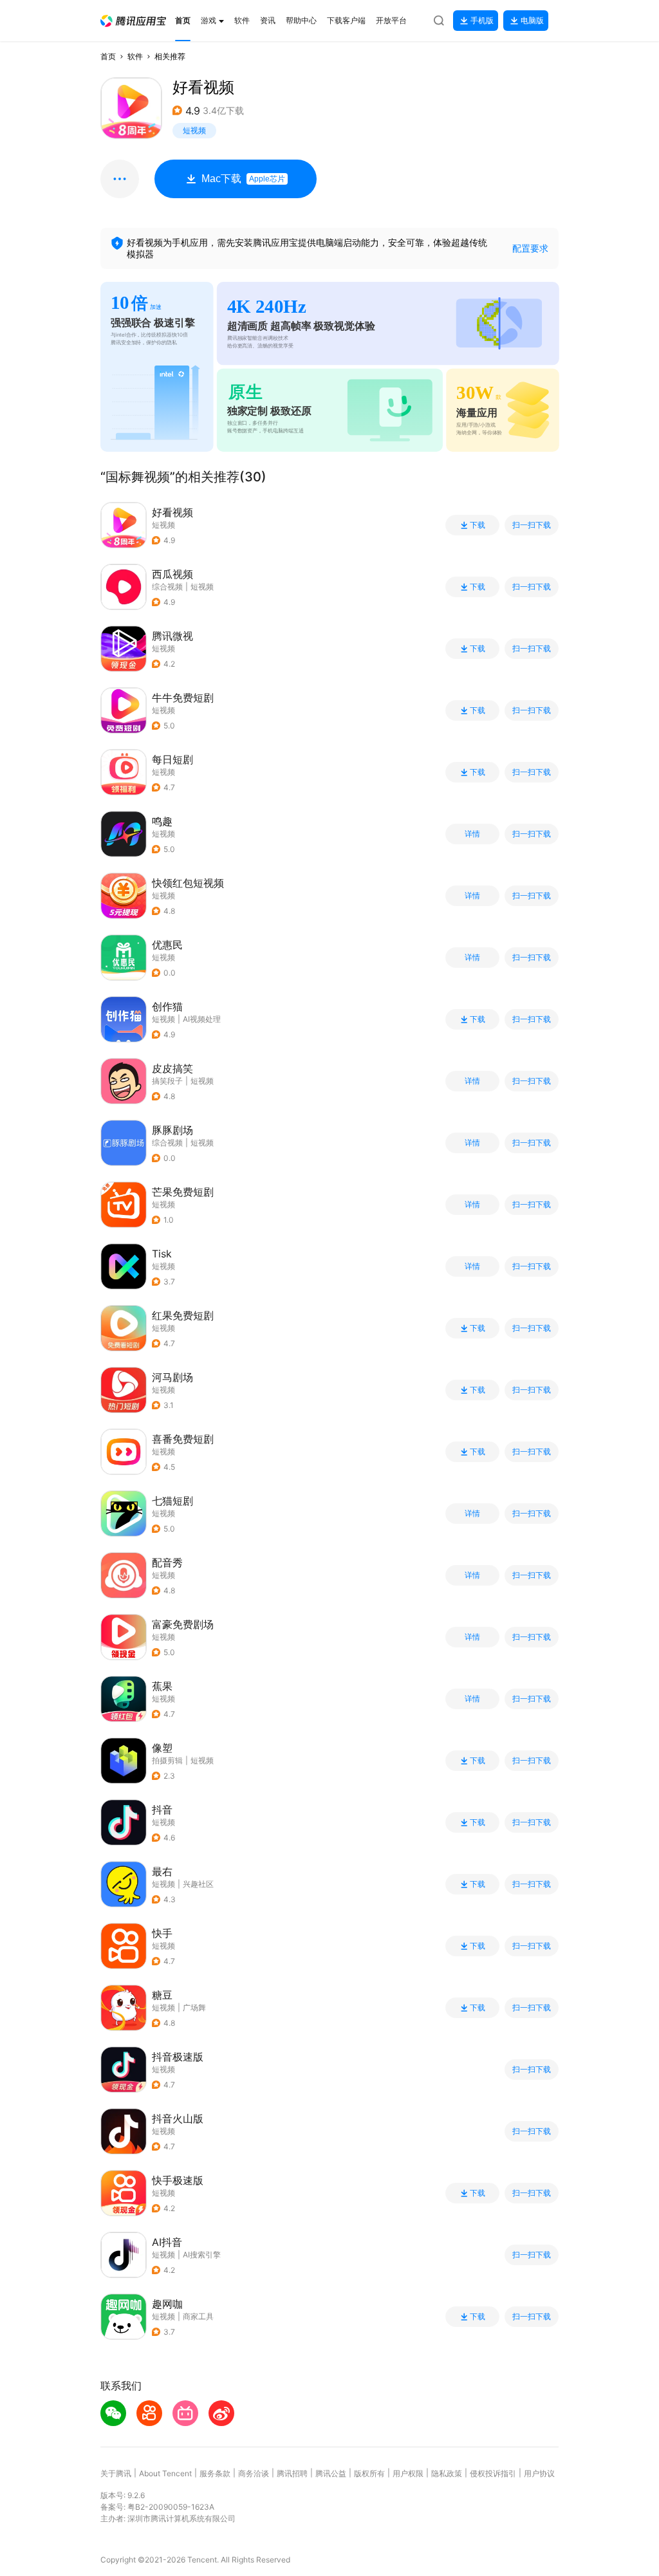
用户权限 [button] (408, 2473)
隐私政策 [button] (447, 2473)
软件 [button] (135, 56)
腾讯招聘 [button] (292, 2473)
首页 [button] (108, 56)
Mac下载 (243, 179)
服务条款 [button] (215, 2473)
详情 (472, 834)
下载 (478, 525)
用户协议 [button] (539, 2473)
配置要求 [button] (530, 248)
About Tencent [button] (165, 2473)
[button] (133, 21)
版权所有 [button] (369, 2473)
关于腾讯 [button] (116, 2473)
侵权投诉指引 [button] (493, 2473)
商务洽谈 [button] (254, 2473)
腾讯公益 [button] (331, 2473)
